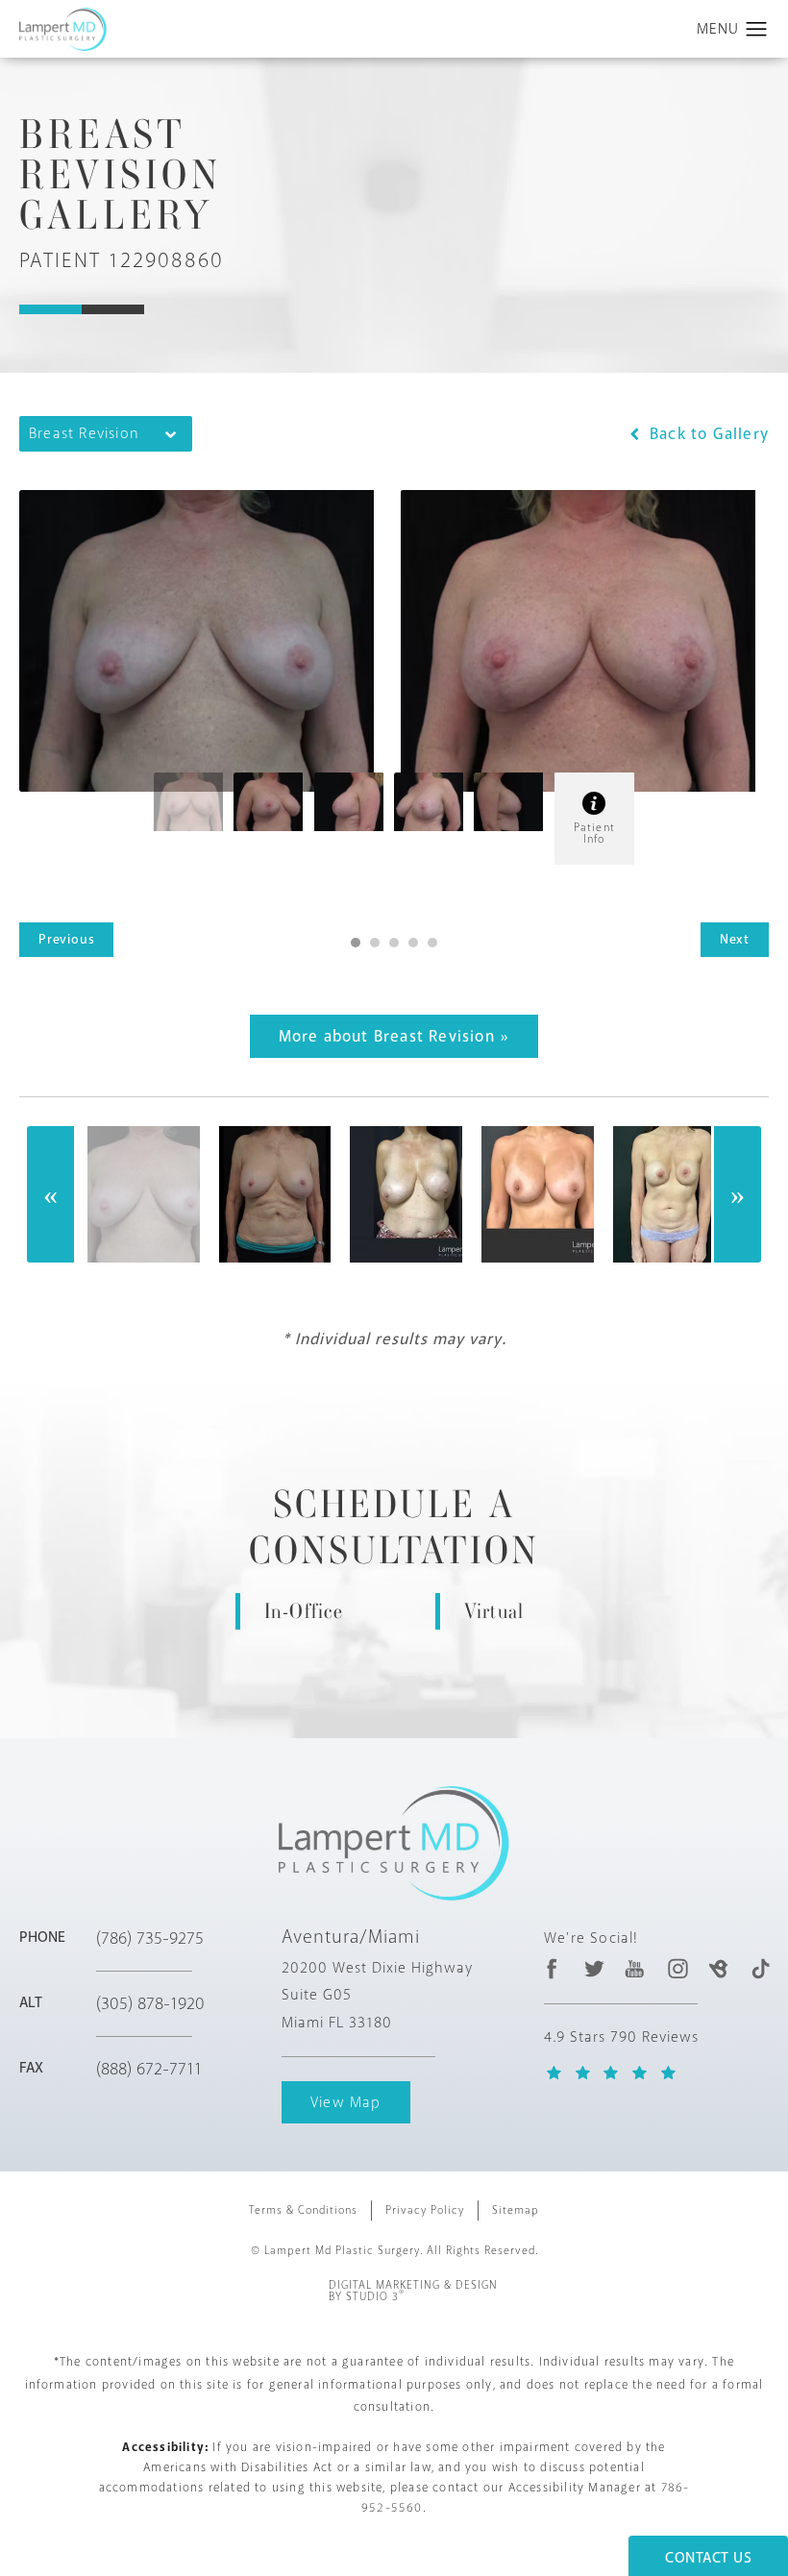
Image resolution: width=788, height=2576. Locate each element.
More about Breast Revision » (394, 1036)
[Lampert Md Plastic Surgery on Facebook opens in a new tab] (552, 1968)
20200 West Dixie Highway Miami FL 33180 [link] (377, 1996)
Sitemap (516, 2210)
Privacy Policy (425, 2210)
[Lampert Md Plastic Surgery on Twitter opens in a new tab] (594, 1968)
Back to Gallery (707, 434)
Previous (66, 939)
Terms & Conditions (303, 2210)
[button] (757, 30)
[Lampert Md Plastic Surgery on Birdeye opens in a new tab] (718, 1968)
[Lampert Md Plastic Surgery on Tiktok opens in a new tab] (760, 1968)
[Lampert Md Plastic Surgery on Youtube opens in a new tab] (636, 1968)
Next (735, 939)
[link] (170, 1938)
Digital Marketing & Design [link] (413, 2292)
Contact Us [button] (708, 2558)
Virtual (494, 1611)
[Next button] (737, 1194)
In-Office (304, 1611)
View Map (346, 2102)
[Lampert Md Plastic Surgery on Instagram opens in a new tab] (677, 1968)
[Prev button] (51, 1194)
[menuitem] (552, 1968)
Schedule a (394, 1528)
